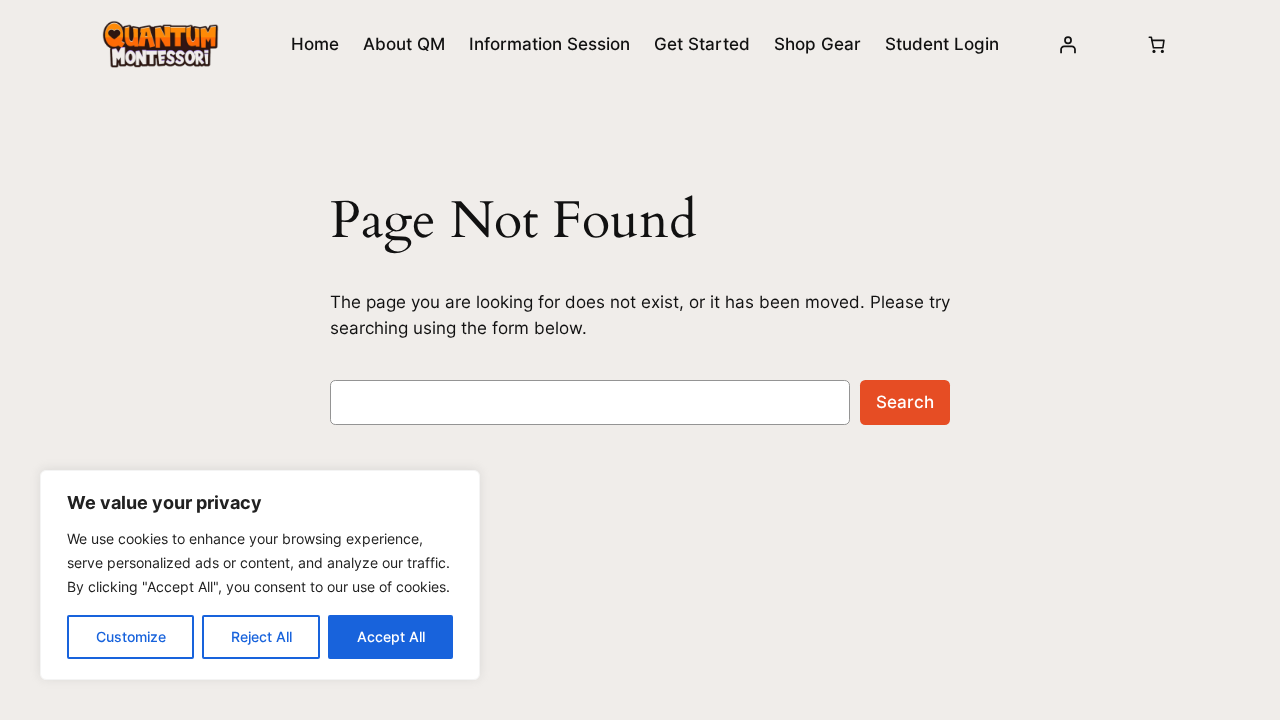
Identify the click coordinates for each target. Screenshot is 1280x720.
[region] (260, 575)
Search (905, 402)
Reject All (261, 636)
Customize (131, 636)
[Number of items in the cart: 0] (1157, 44)
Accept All (391, 636)
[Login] (1067, 44)
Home (315, 44)
